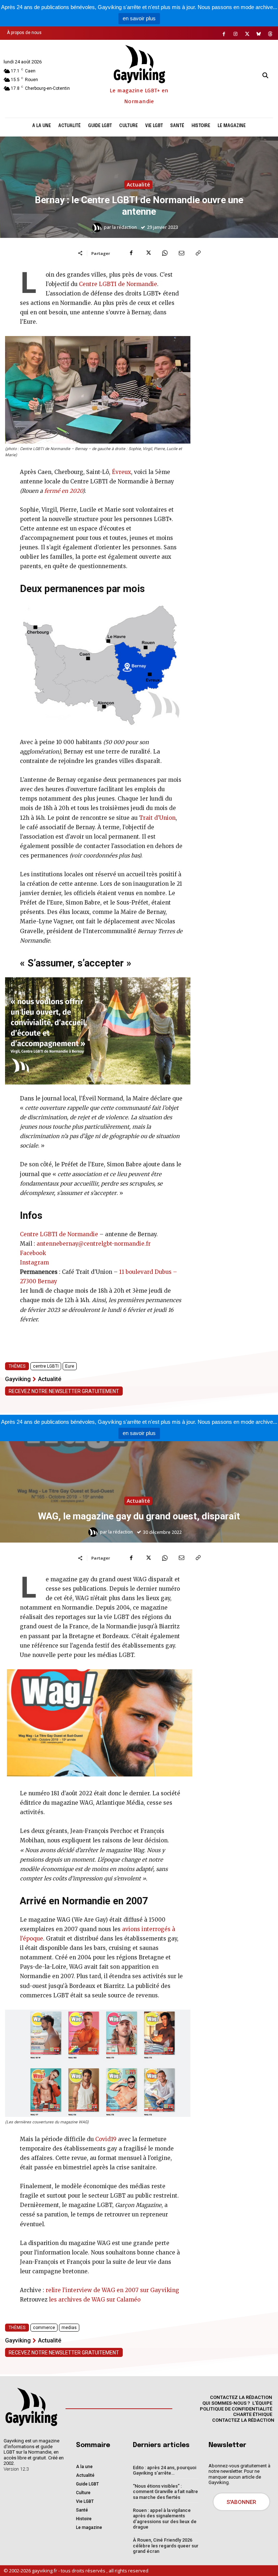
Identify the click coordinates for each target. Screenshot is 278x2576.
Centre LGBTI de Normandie (118, 284)
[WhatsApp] (165, 253)
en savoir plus (139, 18)
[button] (265, 75)
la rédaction (125, 227)
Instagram (34, 1262)
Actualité (138, 184)
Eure (70, 1366)
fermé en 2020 (63, 491)
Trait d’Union (157, 818)
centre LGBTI (46, 1366)
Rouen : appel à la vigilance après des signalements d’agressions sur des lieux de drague (165, 2519)
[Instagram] (236, 34)
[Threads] (270, 34)
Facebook (33, 1253)
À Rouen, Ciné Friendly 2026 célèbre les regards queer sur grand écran (166, 2546)
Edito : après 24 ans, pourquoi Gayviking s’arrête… (165, 2470)
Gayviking (18, 1379)
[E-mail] (181, 253)
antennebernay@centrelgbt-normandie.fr (94, 1244)
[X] (247, 34)
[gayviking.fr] (31, 2407)
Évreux (121, 472)
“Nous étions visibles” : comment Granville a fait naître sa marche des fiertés (165, 2492)
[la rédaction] (98, 227)
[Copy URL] (198, 253)
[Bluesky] (259, 34)
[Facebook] (224, 34)
